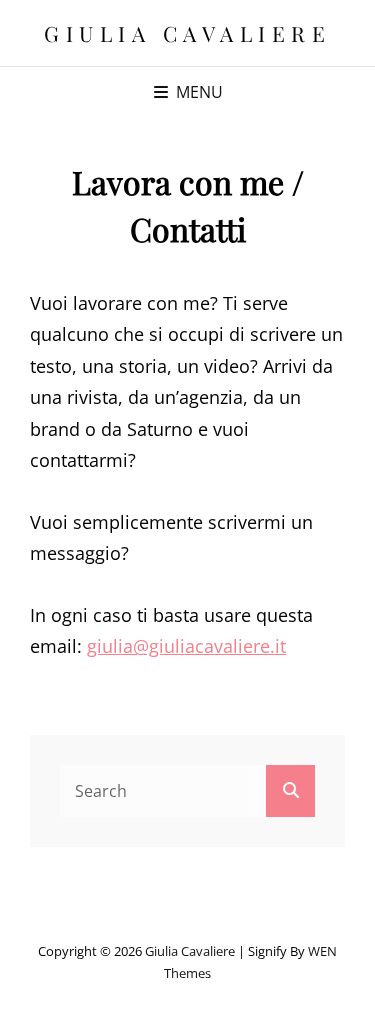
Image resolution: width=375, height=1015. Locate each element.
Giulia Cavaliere (187, 33)
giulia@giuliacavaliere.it (186, 646)
